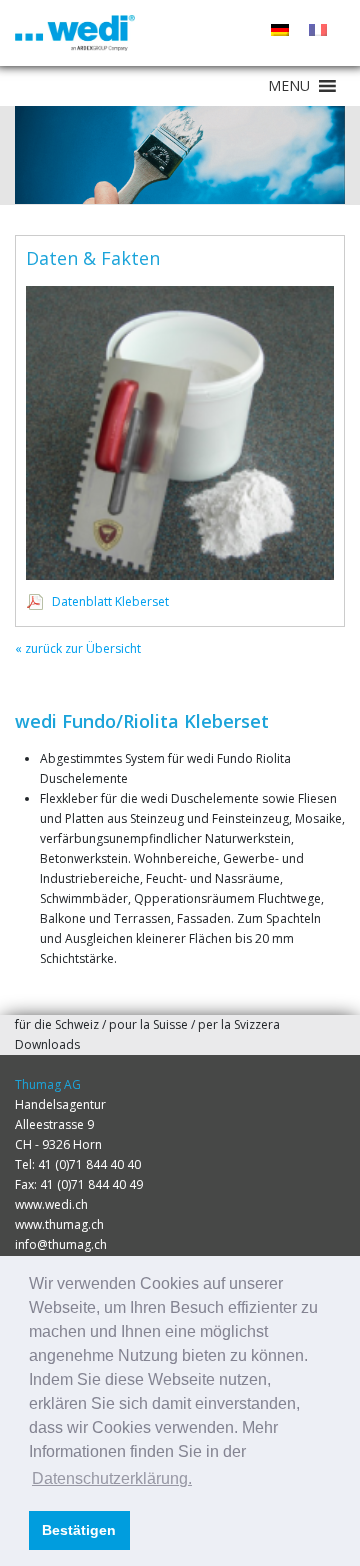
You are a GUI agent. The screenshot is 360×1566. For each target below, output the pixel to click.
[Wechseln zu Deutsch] (280, 30)
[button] (289, 86)
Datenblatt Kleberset (110, 601)
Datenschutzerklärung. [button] (112, 1478)
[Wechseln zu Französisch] (318, 30)
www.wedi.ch (51, 1204)
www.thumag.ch (59, 1224)
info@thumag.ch (61, 1244)
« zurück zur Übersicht (78, 648)
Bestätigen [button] (79, 1530)
